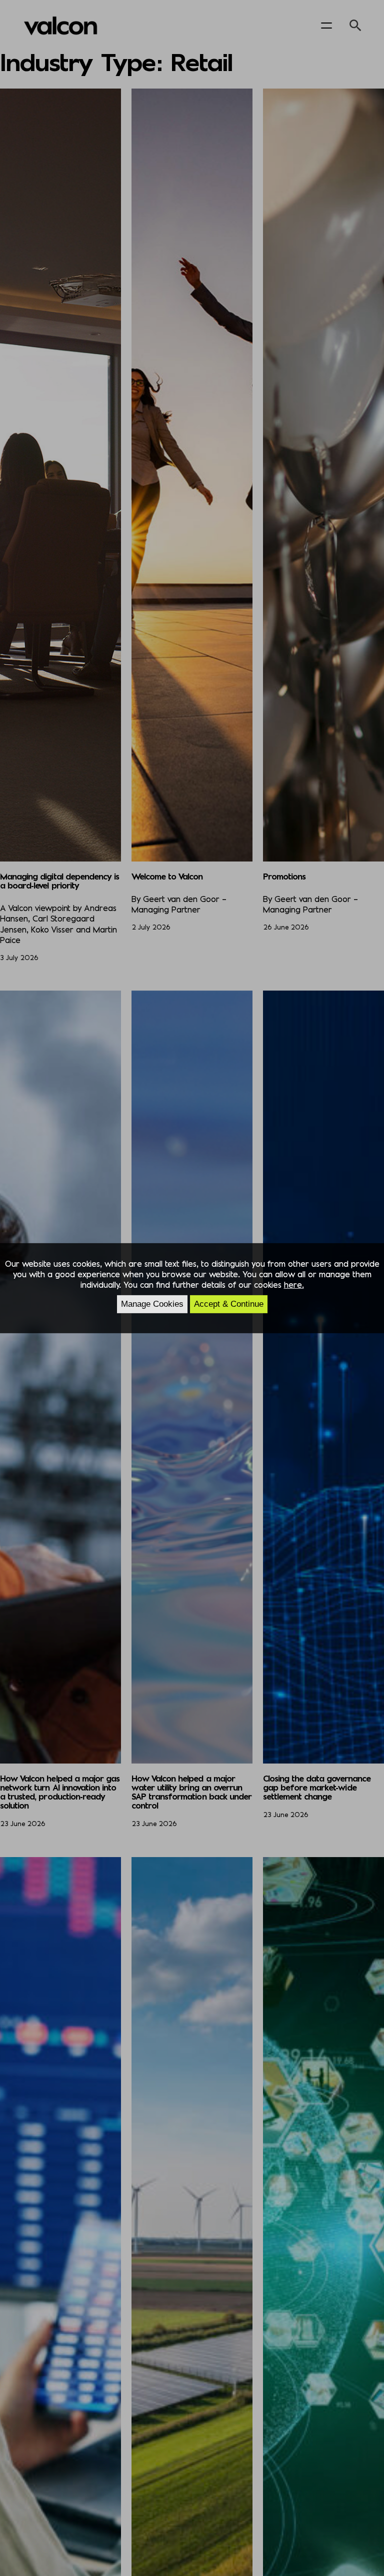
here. (294, 1284)
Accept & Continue (229, 1304)
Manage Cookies (152, 1304)
